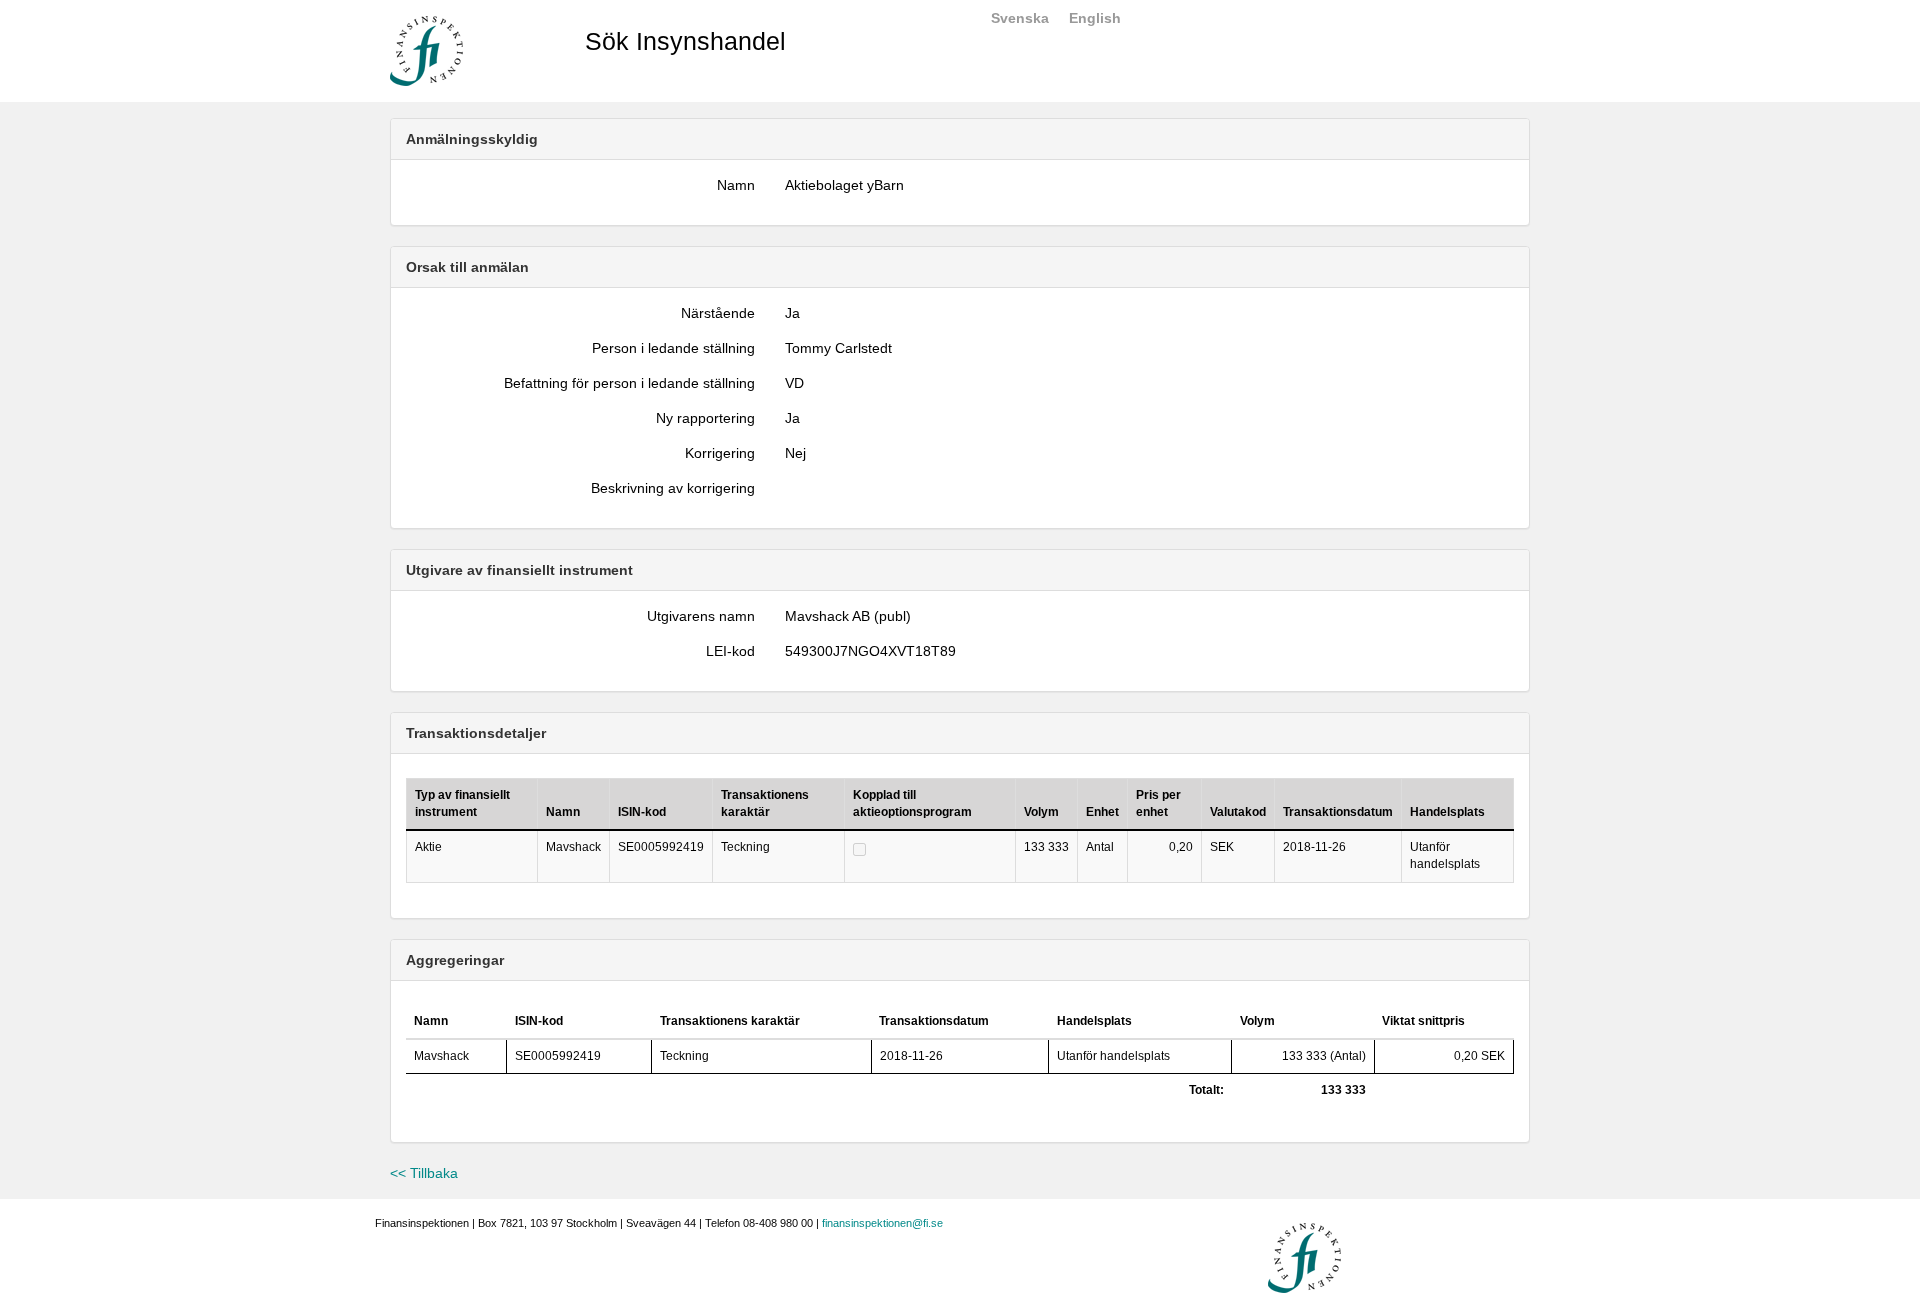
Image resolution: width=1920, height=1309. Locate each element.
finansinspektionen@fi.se (882, 1223)
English (1095, 18)
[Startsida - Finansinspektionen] (426, 50)
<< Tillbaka (424, 1173)
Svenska (1020, 18)
